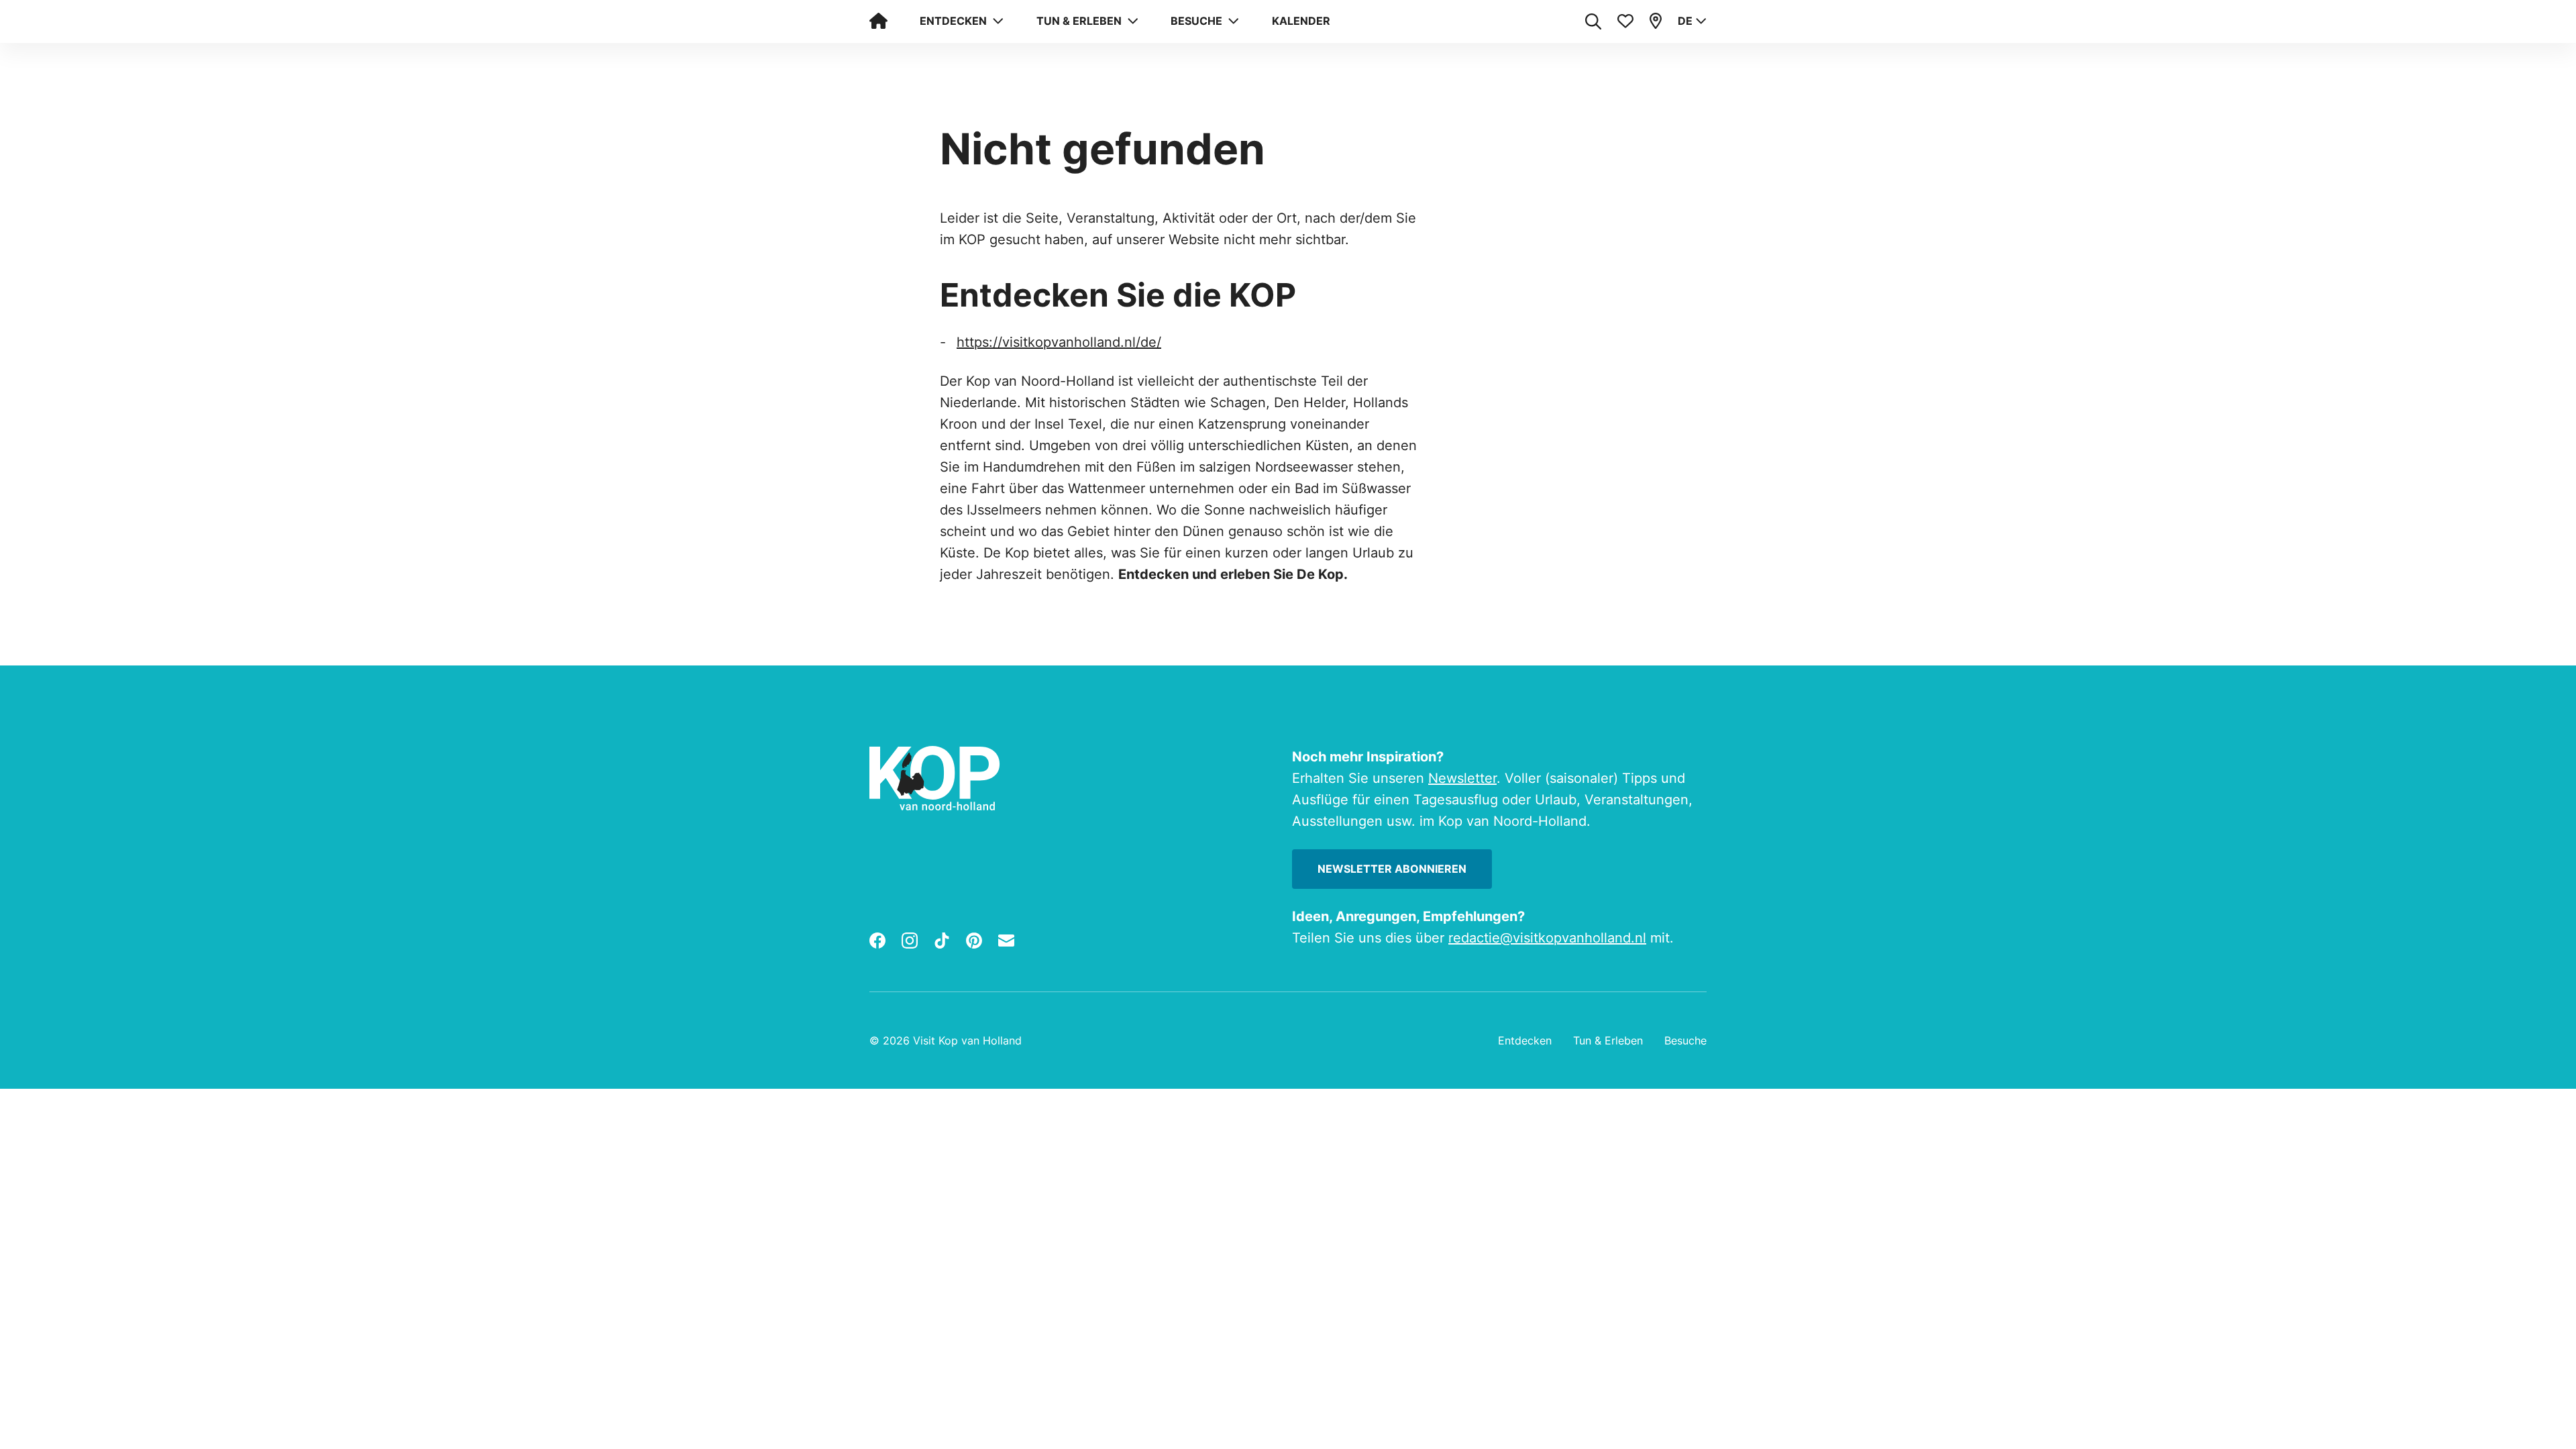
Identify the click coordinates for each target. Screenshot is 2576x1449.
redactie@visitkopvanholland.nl (1547, 938)
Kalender (1301, 21)
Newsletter (1462, 778)
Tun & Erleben (1608, 1040)
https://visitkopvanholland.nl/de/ (1059, 342)
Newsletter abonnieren (1392, 869)
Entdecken (1525, 1040)
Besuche (1685, 1040)
